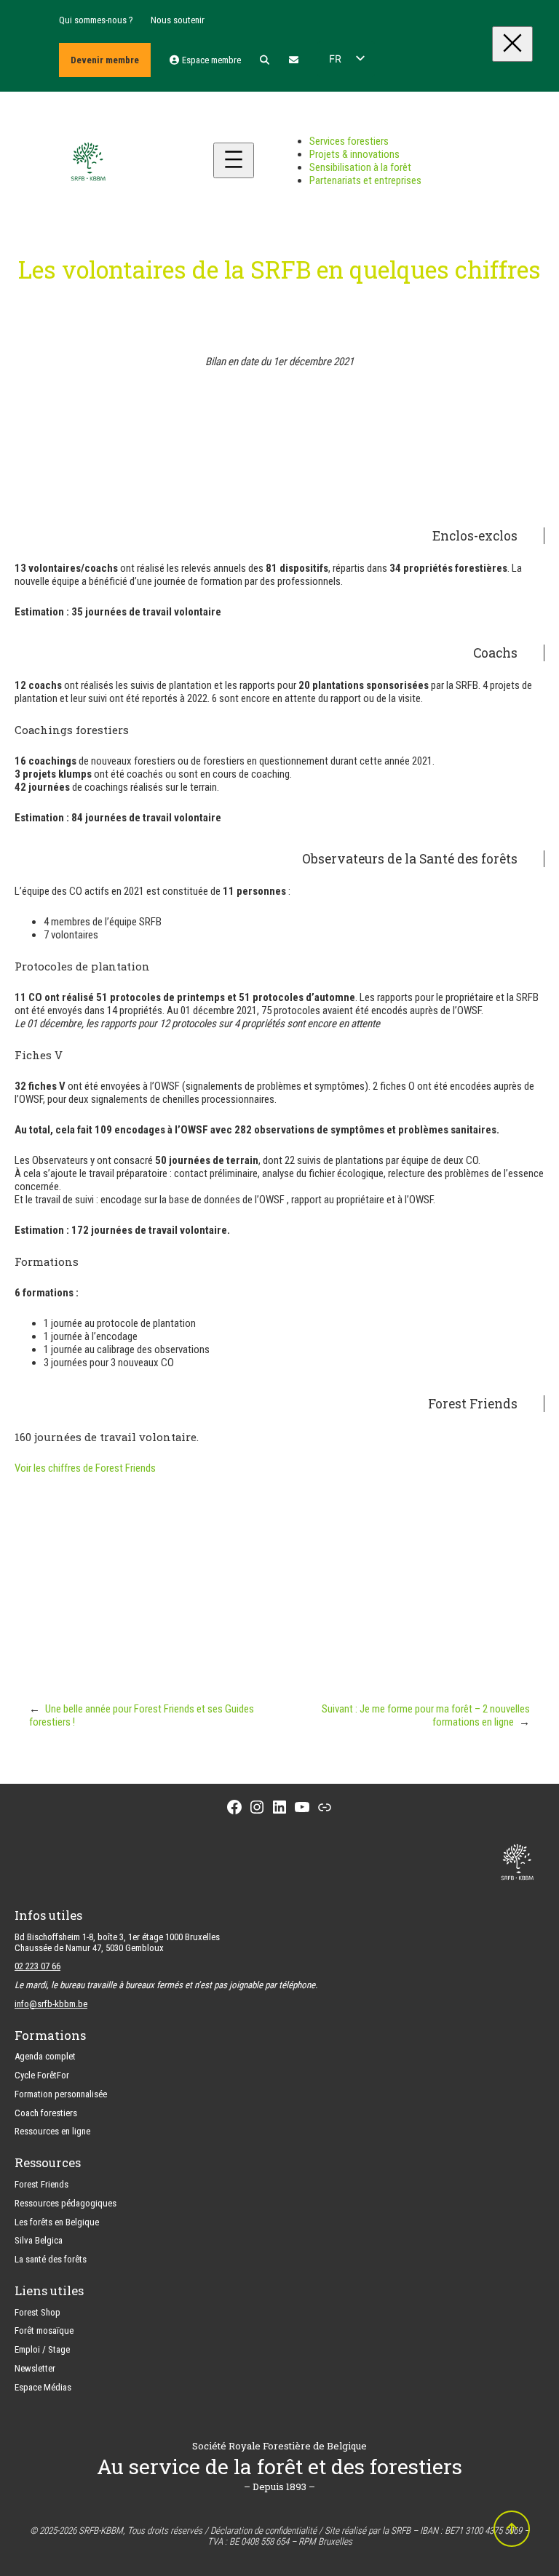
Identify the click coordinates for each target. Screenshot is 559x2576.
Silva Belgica (39, 2240)
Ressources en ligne (52, 2131)
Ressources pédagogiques (66, 2203)
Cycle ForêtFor (42, 2075)
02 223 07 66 (37, 1966)
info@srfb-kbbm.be (51, 2004)
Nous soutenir (178, 20)
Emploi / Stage (42, 2349)
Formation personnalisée (61, 2094)
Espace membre (210, 60)
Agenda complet (45, 2056)
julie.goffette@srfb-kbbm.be (279, 1638)
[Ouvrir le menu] (234, 160)
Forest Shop (37, 2312)
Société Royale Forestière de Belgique (279, 2446)
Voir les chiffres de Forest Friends (85, 1468)
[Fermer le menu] (512, 44)
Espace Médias (43, 2387)
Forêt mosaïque (44, 2330)
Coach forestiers (46, 2113)
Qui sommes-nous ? (96, 20)
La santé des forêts (51, 2259)
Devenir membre (105, 60)
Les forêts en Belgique (57, 2222)
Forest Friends (357, 1611)
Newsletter (35, 2368)
